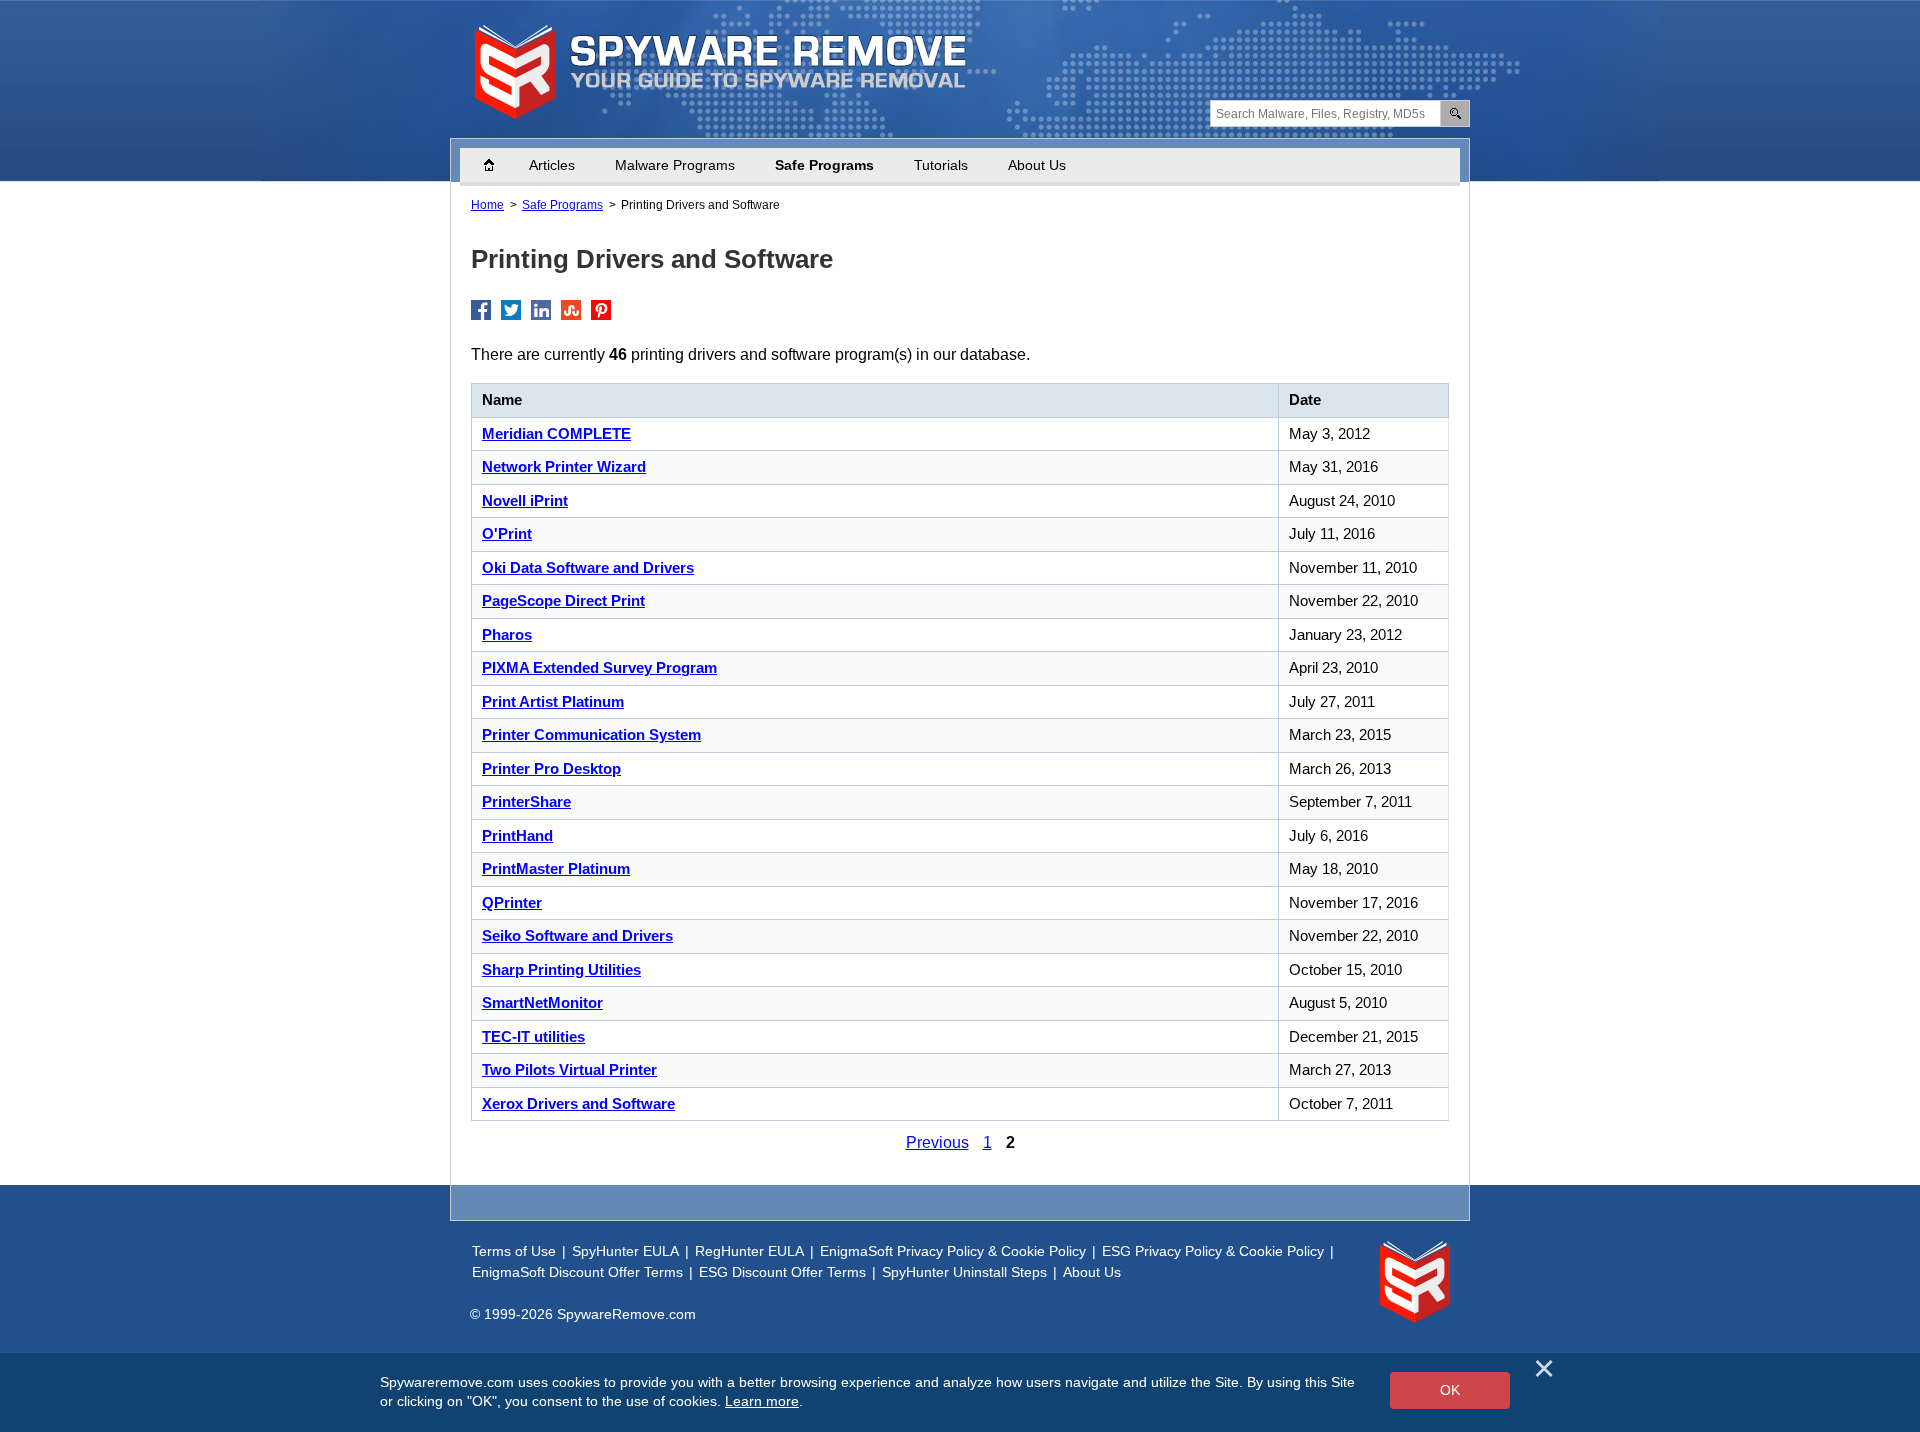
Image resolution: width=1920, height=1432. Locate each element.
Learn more (762, 1401)
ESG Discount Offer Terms (782, 1272)
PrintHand (517, 835)
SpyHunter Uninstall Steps (964, 1272)
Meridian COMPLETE (556, 433)
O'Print (507, 533)
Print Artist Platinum (553, 701)
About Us (1037, 165)
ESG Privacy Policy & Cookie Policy (1213, 1251)
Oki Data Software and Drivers (588, 567)
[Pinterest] (601, 310)
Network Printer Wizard (564, 466)
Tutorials (941, 165)
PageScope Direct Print (563, 600)
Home (499, 165)
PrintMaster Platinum (556, 868)
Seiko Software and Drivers (577, 935)
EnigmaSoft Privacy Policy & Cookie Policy (953, 1251)
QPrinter (512, 902)
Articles (552, 165)
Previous (937, 1142)
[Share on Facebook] (481, 310)
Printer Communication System (591, 734)
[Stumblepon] (571, 310)
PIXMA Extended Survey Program (599, 667)
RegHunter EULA (749, 1251)
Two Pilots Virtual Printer (569, 1069)
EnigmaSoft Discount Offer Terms (577, 1272)
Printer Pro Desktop (551, 768)
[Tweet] (511, 310)
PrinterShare (526, 801)
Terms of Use (514, 1251)
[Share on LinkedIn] (541, 310)
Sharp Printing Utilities (561, 969)
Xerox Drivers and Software (578, 1103)
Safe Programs (824, 165)
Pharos (507, 634)
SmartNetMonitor (542, 1002)
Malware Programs (675, 165)
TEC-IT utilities (533, 1036)
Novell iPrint (525, 500)
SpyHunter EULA (625, 1251)
